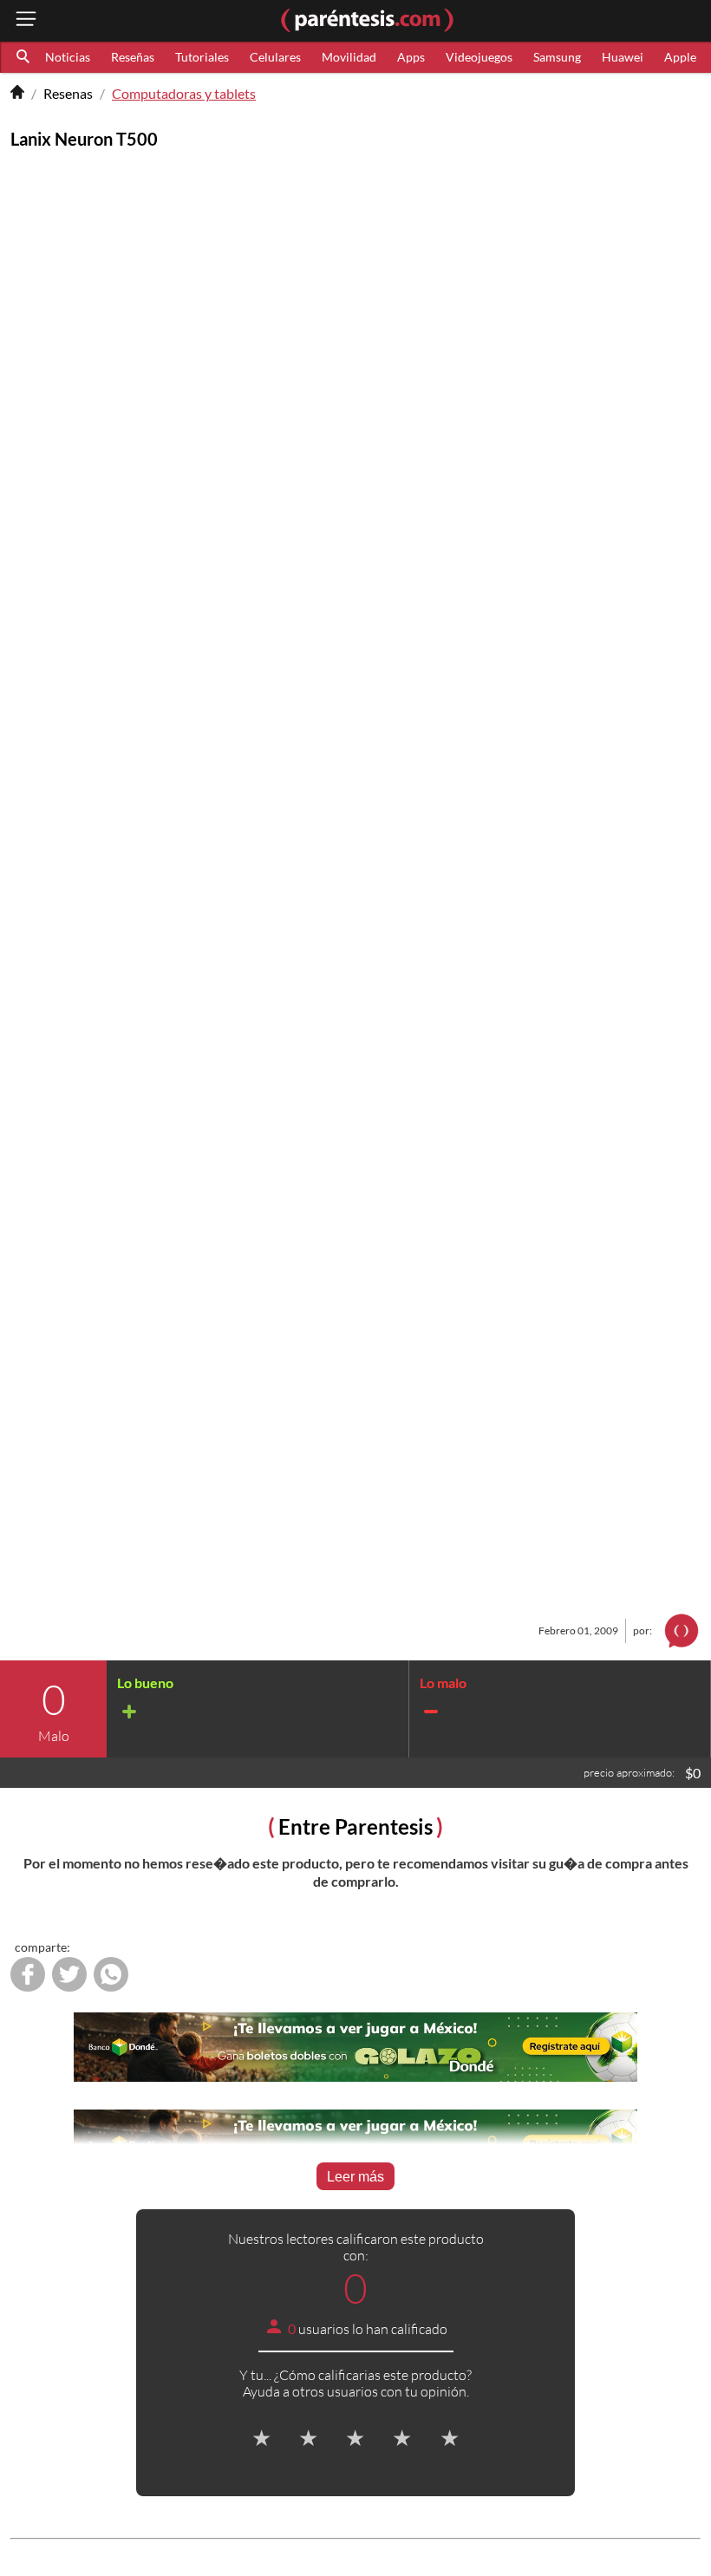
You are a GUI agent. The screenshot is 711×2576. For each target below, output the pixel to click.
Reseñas (133, 57)
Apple (680, 57)
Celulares (275, 57)
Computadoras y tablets (184, 93)
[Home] (17, 94)
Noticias (68, 57)
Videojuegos (479, 57)
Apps (411, 57)
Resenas (68, 93)
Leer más (355, 2177)
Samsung (557, 57)
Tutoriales (202, 57)
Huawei (623, 57)
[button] (24, 57)
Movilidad (349, 57)
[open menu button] (26, 20)
